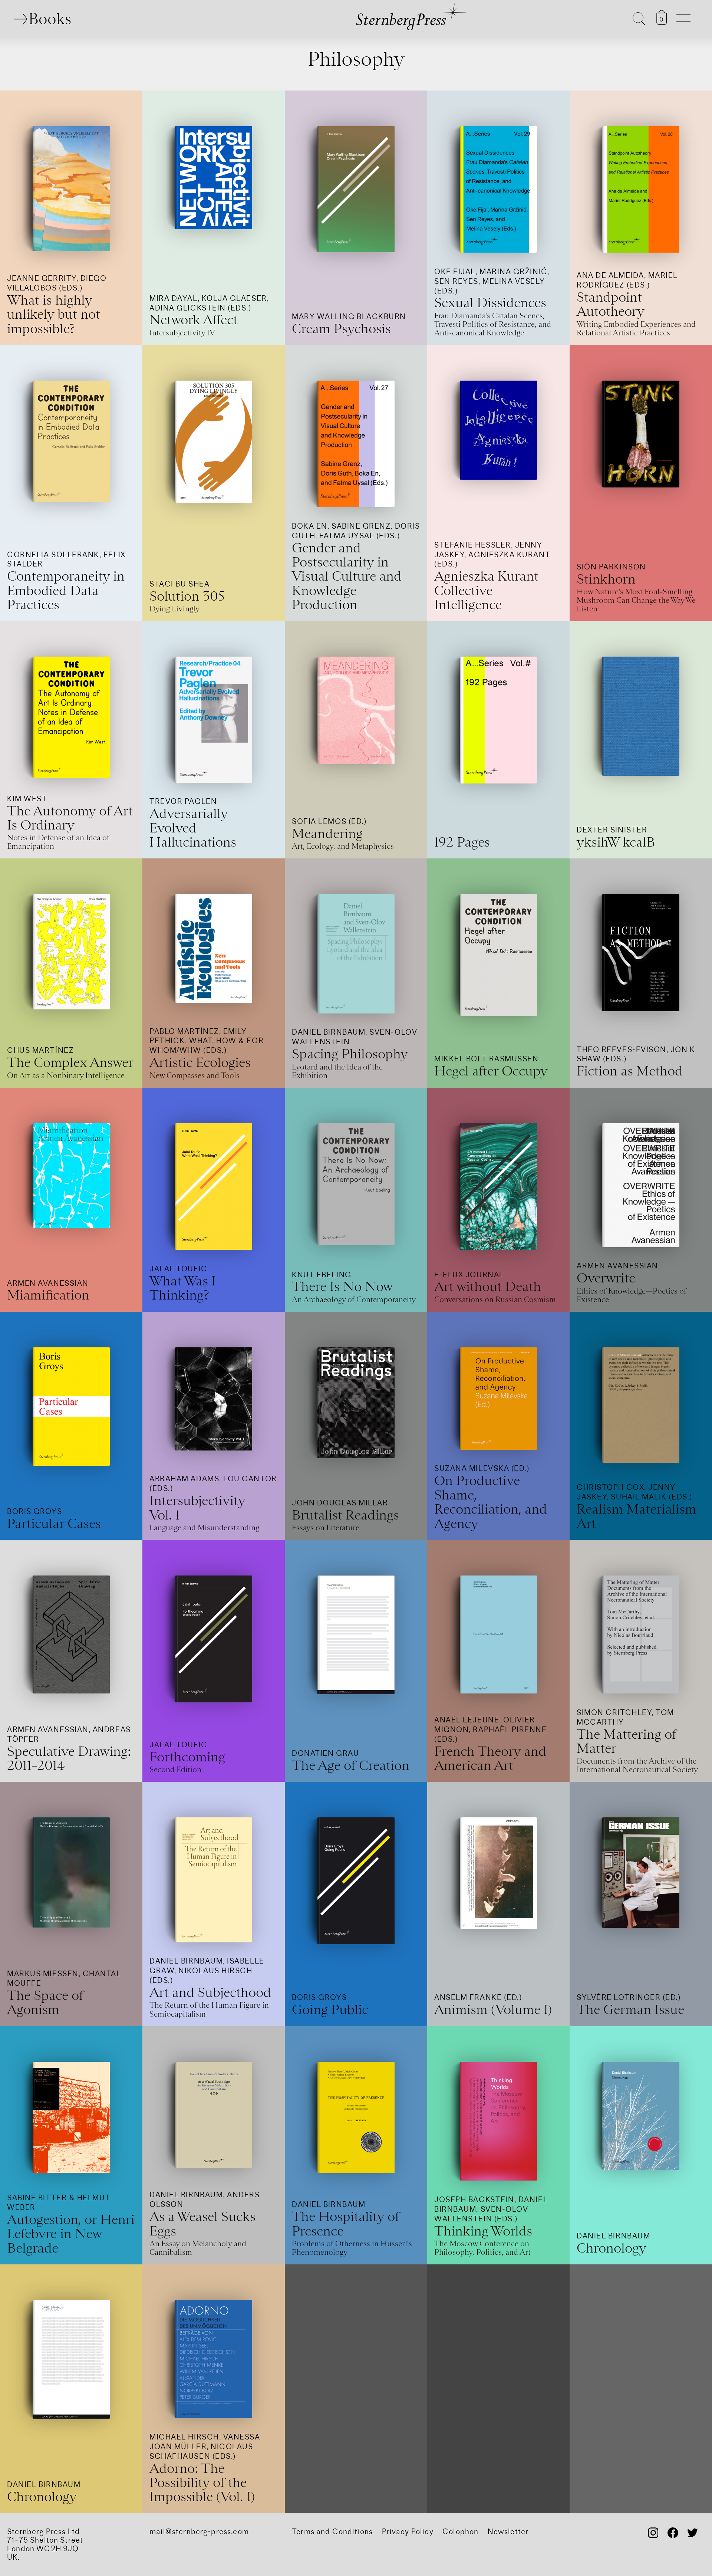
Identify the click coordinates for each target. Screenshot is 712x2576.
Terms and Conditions (332, 2531)
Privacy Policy (408, 2531)
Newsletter (508, 2531)
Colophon (460, 2531)
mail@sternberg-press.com (199, 2531)
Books (50, 19)
